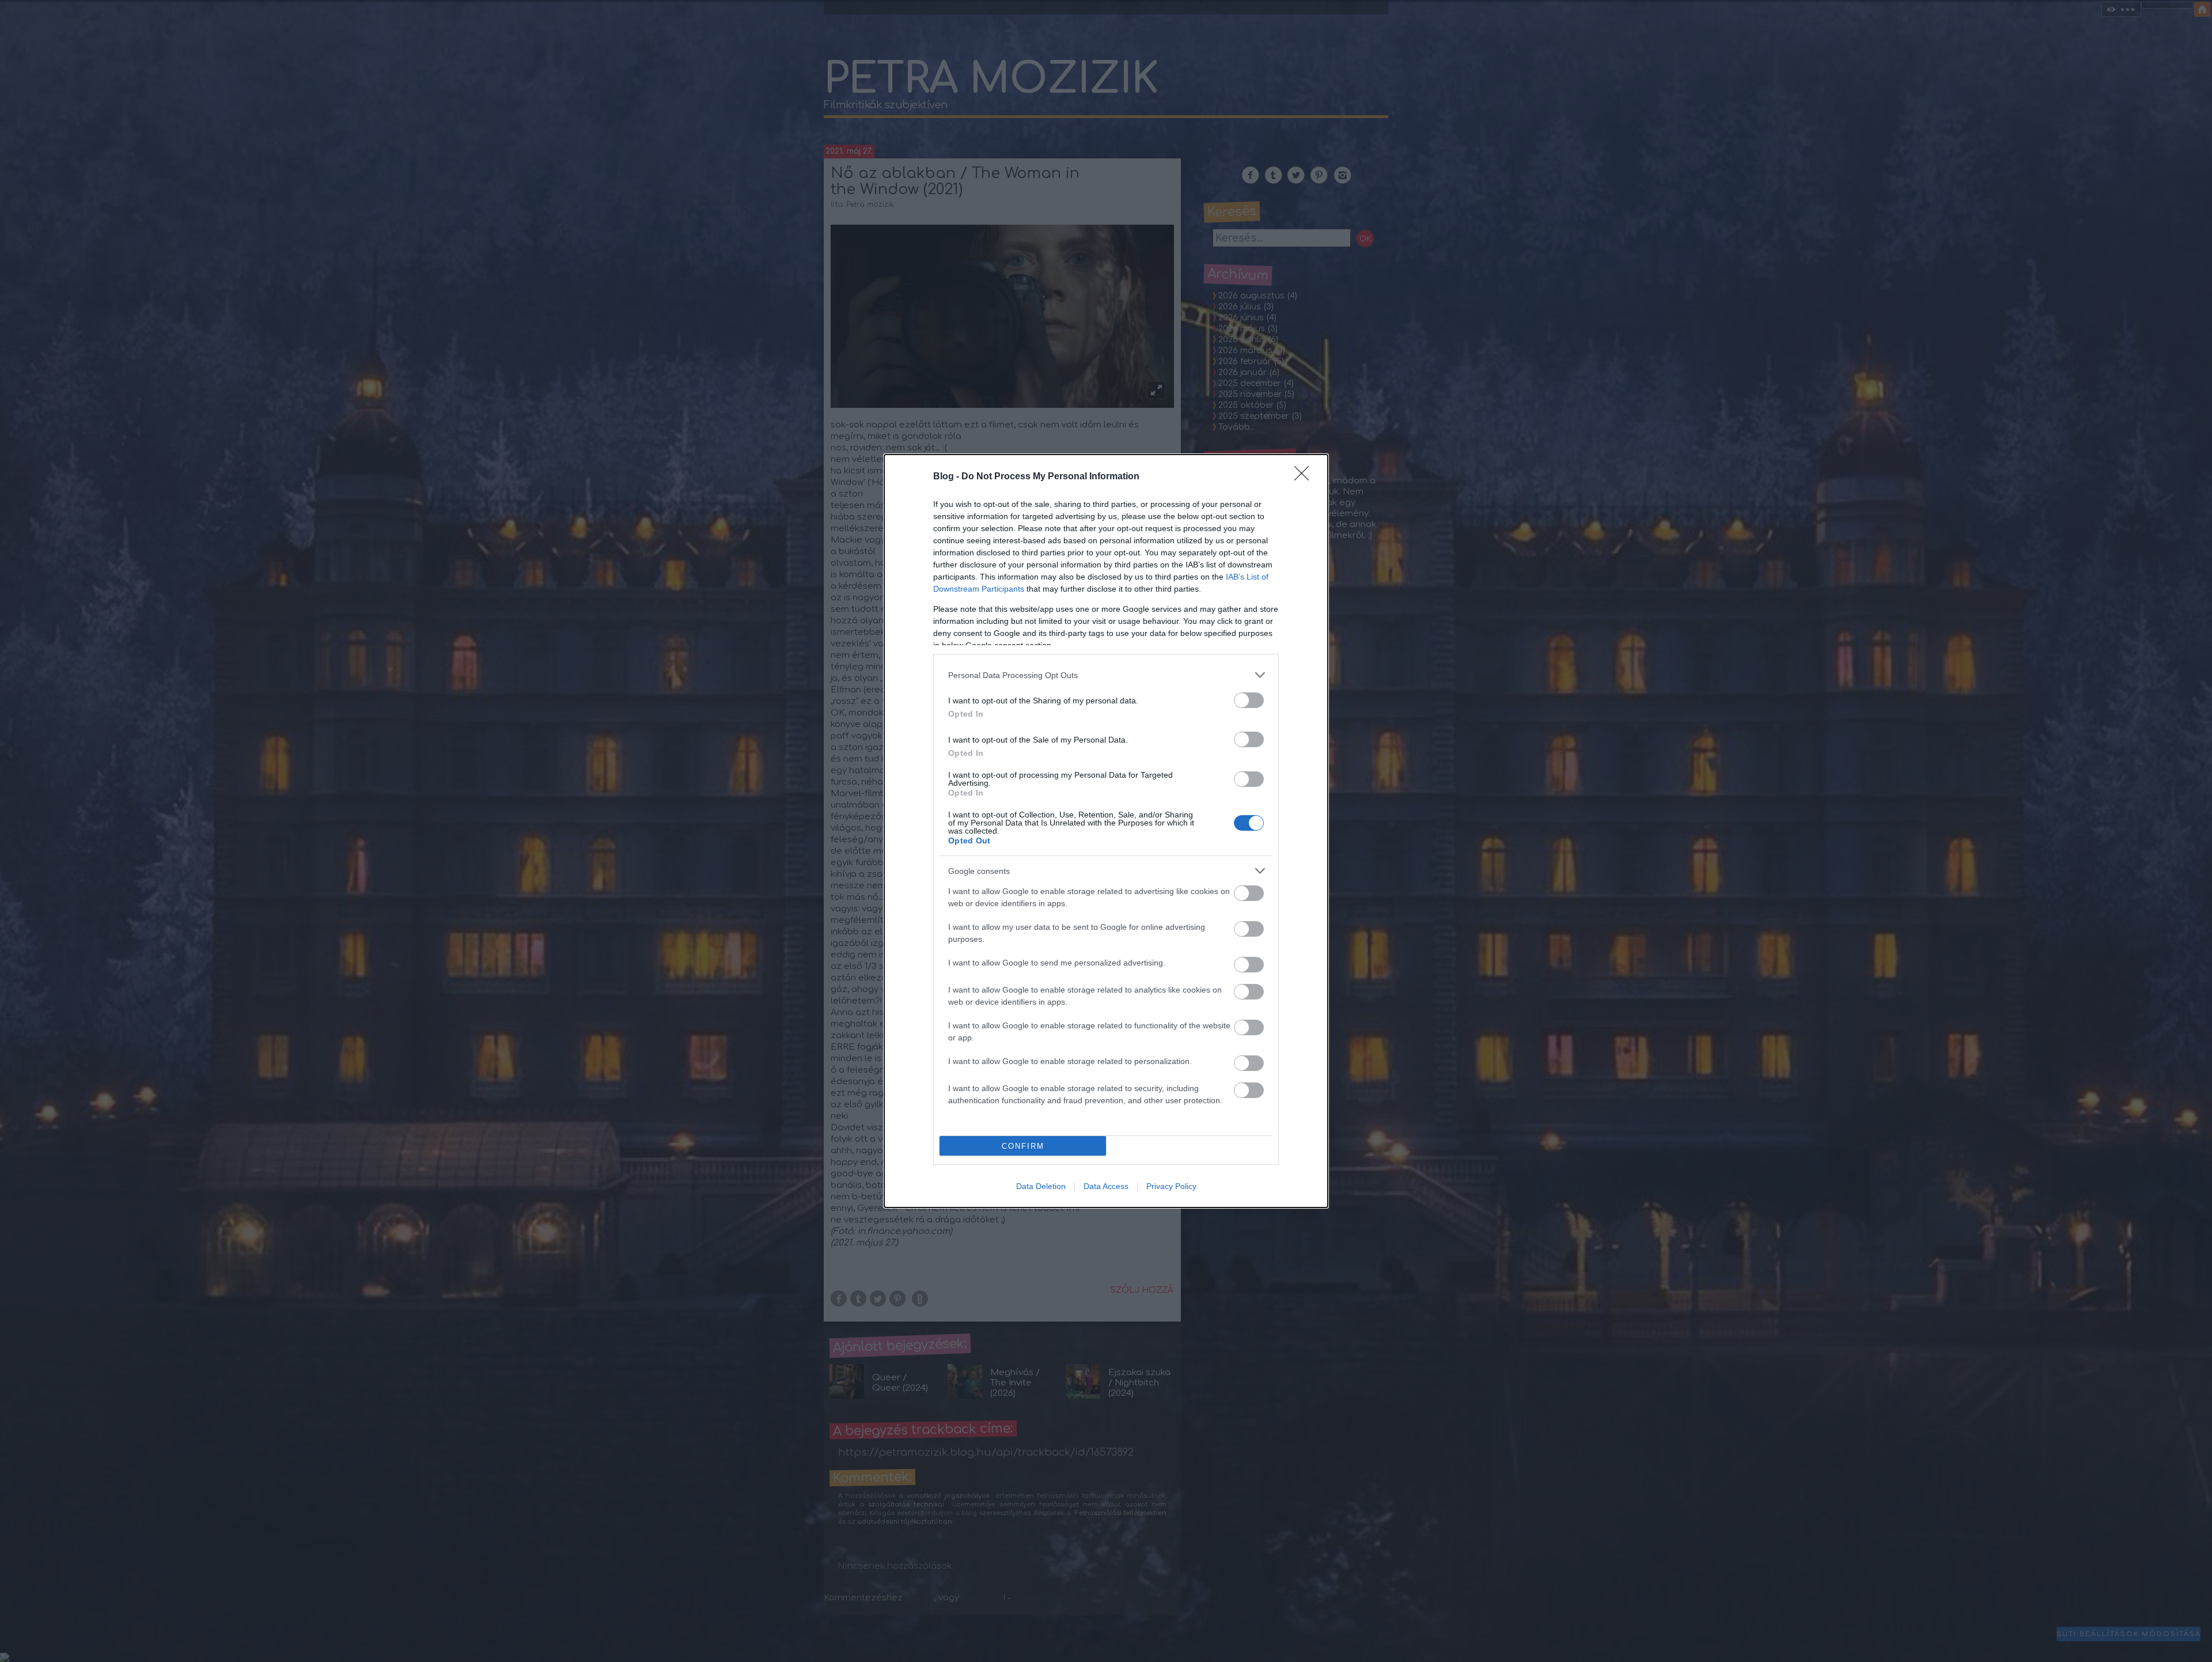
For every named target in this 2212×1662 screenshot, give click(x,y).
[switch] (1249, 700)
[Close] (1305, 477)
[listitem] (1106, 675)
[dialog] (1106, 831)
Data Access (1106, 1186)
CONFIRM (1023, 1146)
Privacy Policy (1171, 1186)
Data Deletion (1041, 1186)
